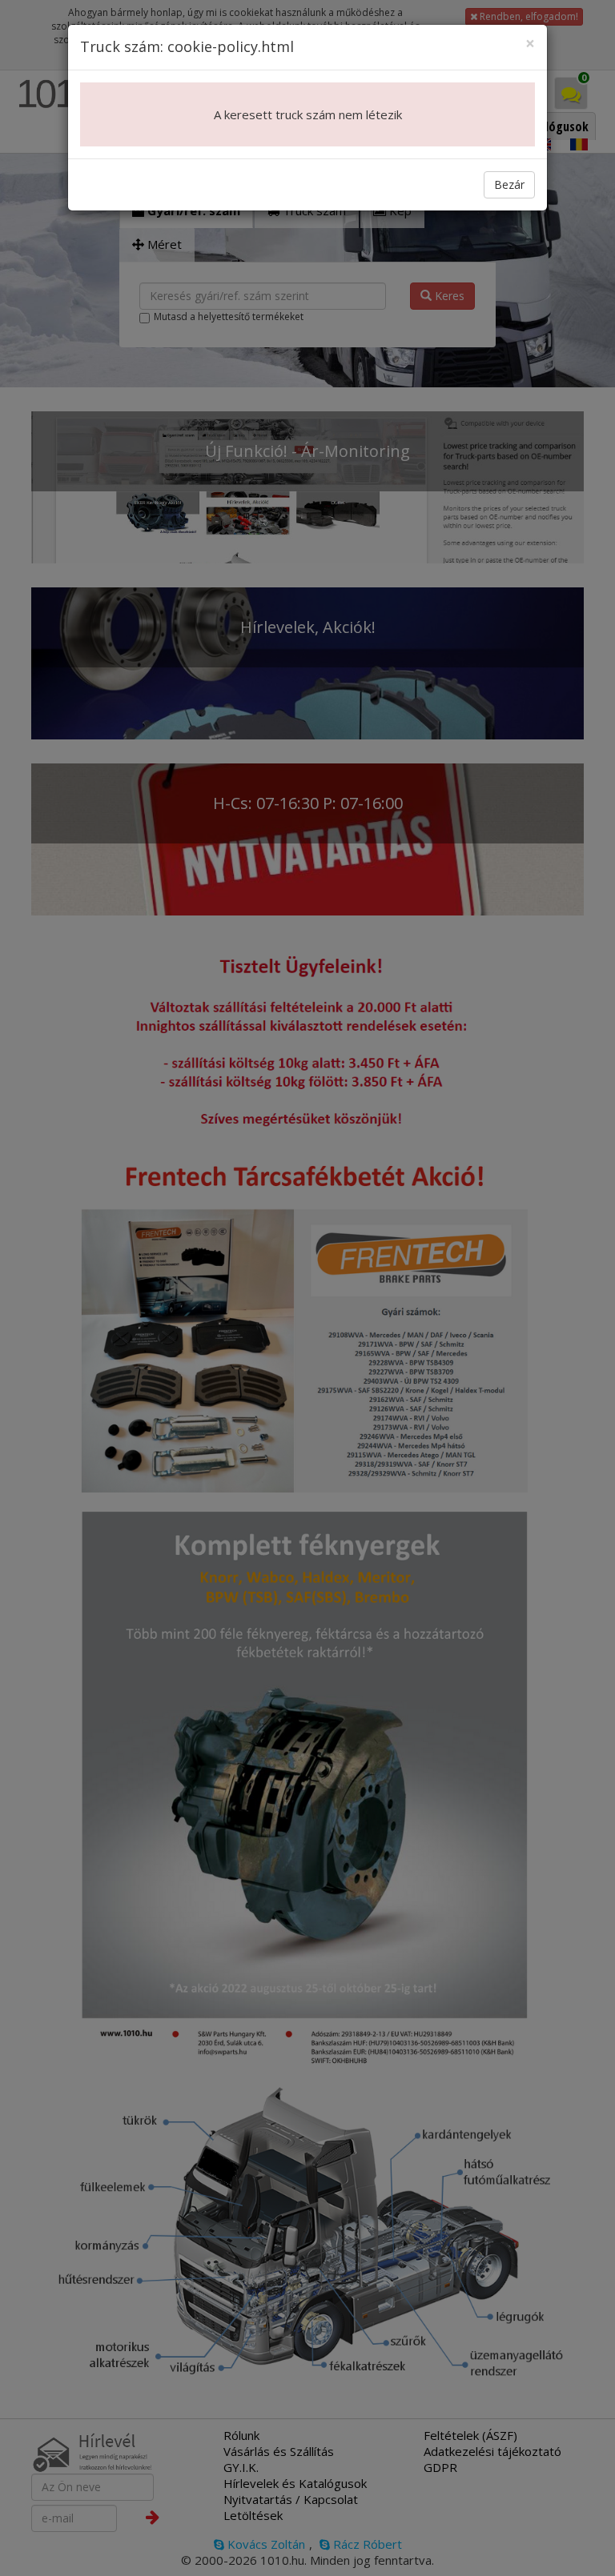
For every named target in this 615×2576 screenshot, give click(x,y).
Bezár (509, 184)
